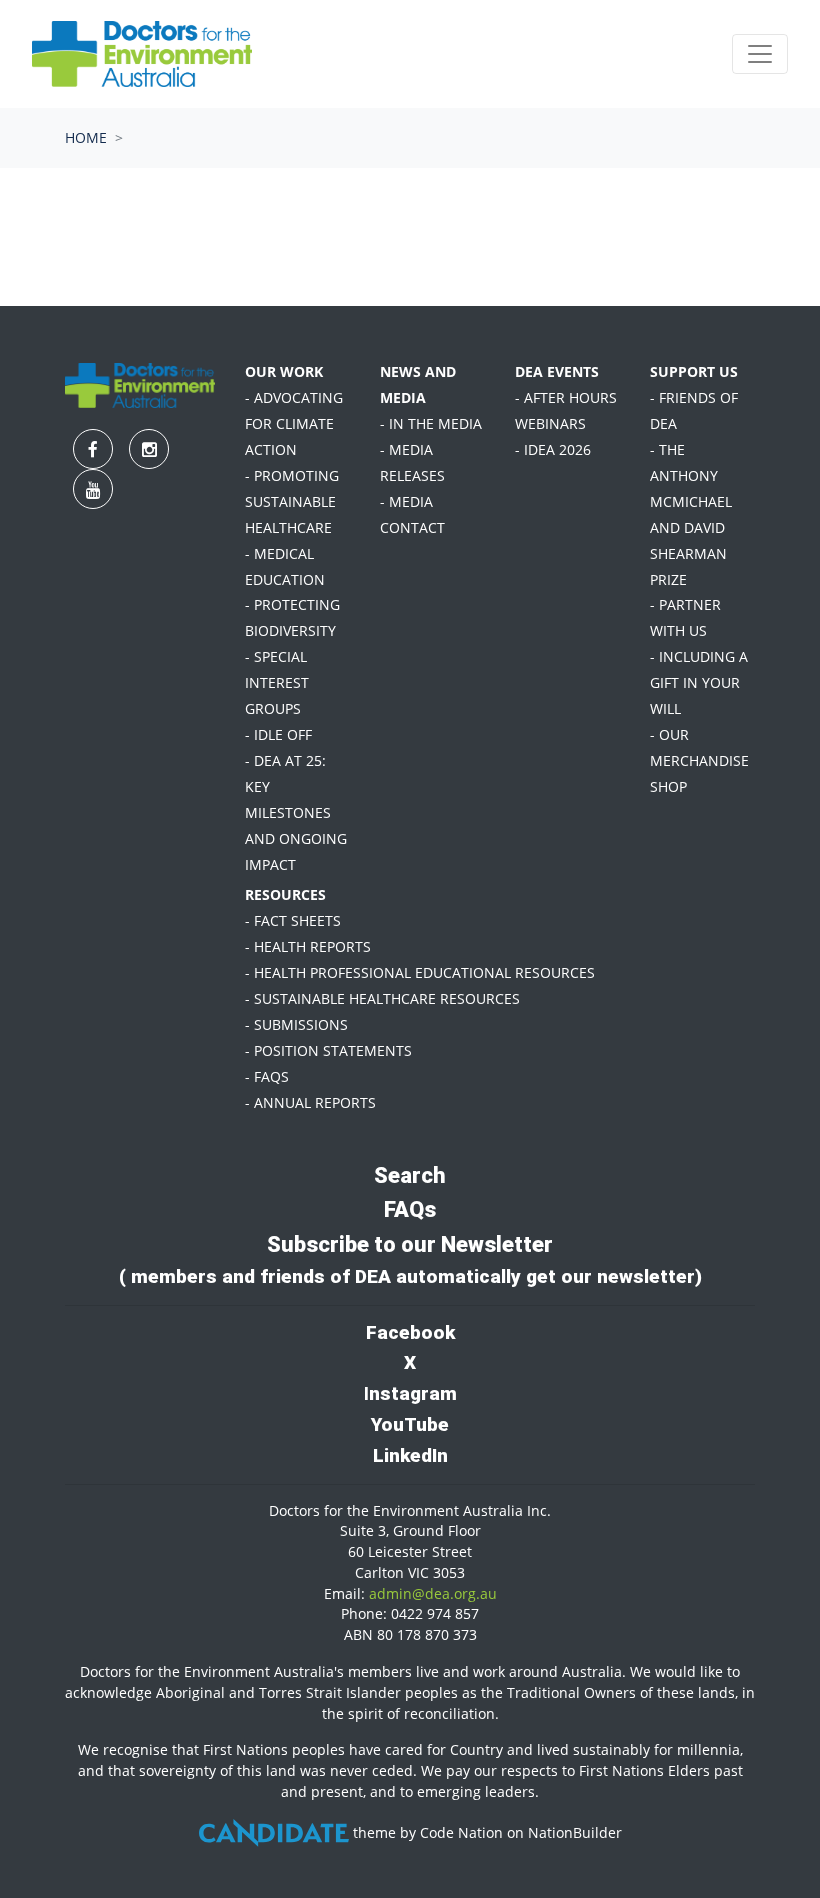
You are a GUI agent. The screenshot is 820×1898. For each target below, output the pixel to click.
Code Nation (461, 1832)
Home (86, 137)
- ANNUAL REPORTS (310, 1102)
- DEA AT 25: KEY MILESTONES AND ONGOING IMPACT (296, 812)
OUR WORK (284, 371)
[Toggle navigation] (760, 54)
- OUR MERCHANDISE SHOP (699, 760)
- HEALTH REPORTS (308, 946)
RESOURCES (285, 894)
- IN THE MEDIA (431, 423)
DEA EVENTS (557, 371)
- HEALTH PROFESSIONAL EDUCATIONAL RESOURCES (420, 972)
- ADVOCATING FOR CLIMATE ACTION (294, 423)
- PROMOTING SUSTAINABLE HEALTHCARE (292, 501)
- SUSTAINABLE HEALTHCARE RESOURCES (382, 998)
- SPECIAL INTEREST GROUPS (277, 682)
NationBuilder (575, 1832)
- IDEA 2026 (553, 449)
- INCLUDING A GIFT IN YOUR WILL (699, 682)
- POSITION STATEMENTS (328, 1050)
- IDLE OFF (278, 734)
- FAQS (267, 1076)
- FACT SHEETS (293, 920)
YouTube (410, 1424)
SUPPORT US (694, 371)
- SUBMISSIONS (296, 1024)
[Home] (142, 54)
